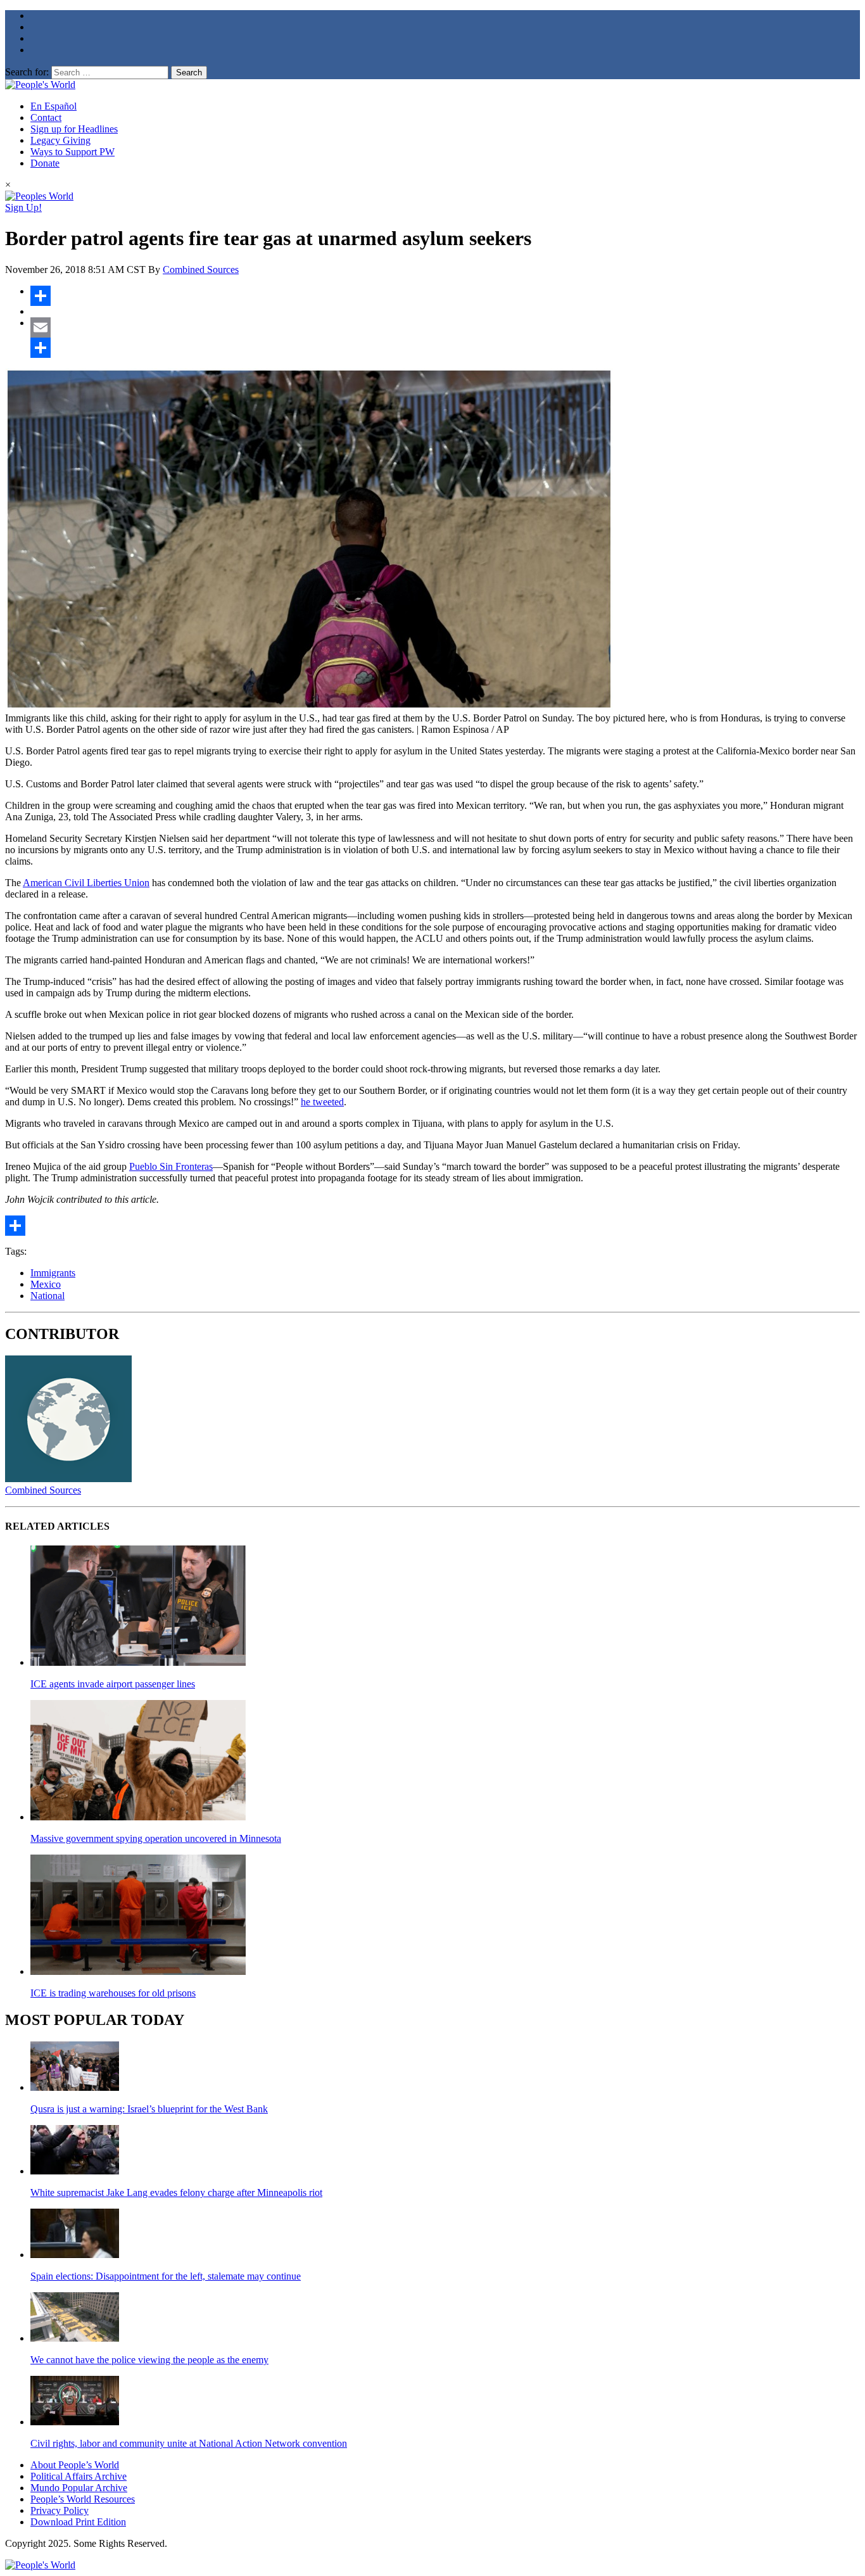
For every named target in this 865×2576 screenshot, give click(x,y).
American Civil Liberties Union (86, 883)
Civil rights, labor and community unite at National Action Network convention (189, 2443)
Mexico (46, 1284)
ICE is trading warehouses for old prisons (113, 1993)
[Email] (445, 327)
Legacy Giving (60, 140)
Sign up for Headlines (74, 129)
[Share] (445, 296)
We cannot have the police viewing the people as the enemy (149, 2360)
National (47, 1296)
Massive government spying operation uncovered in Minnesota (156, 1838)
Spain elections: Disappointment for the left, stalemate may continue (166, 2276)
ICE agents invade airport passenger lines (113, 1684)
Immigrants (53, 1273)
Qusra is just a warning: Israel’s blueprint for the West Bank (149, 2109)
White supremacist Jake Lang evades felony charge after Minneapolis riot (176, 2192)
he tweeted (322, 1102)
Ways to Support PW (73, 152)
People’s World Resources (83, 2499)
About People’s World (75, 2465)
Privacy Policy (60, 2510)
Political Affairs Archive (79, 2476)
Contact (46, 117)
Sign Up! (23, 207)
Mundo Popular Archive (79, 2488)
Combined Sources (201, 270)
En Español (54, 106)
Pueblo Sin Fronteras (171, 1166)
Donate (45, 163)
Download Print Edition (78, 2522)
